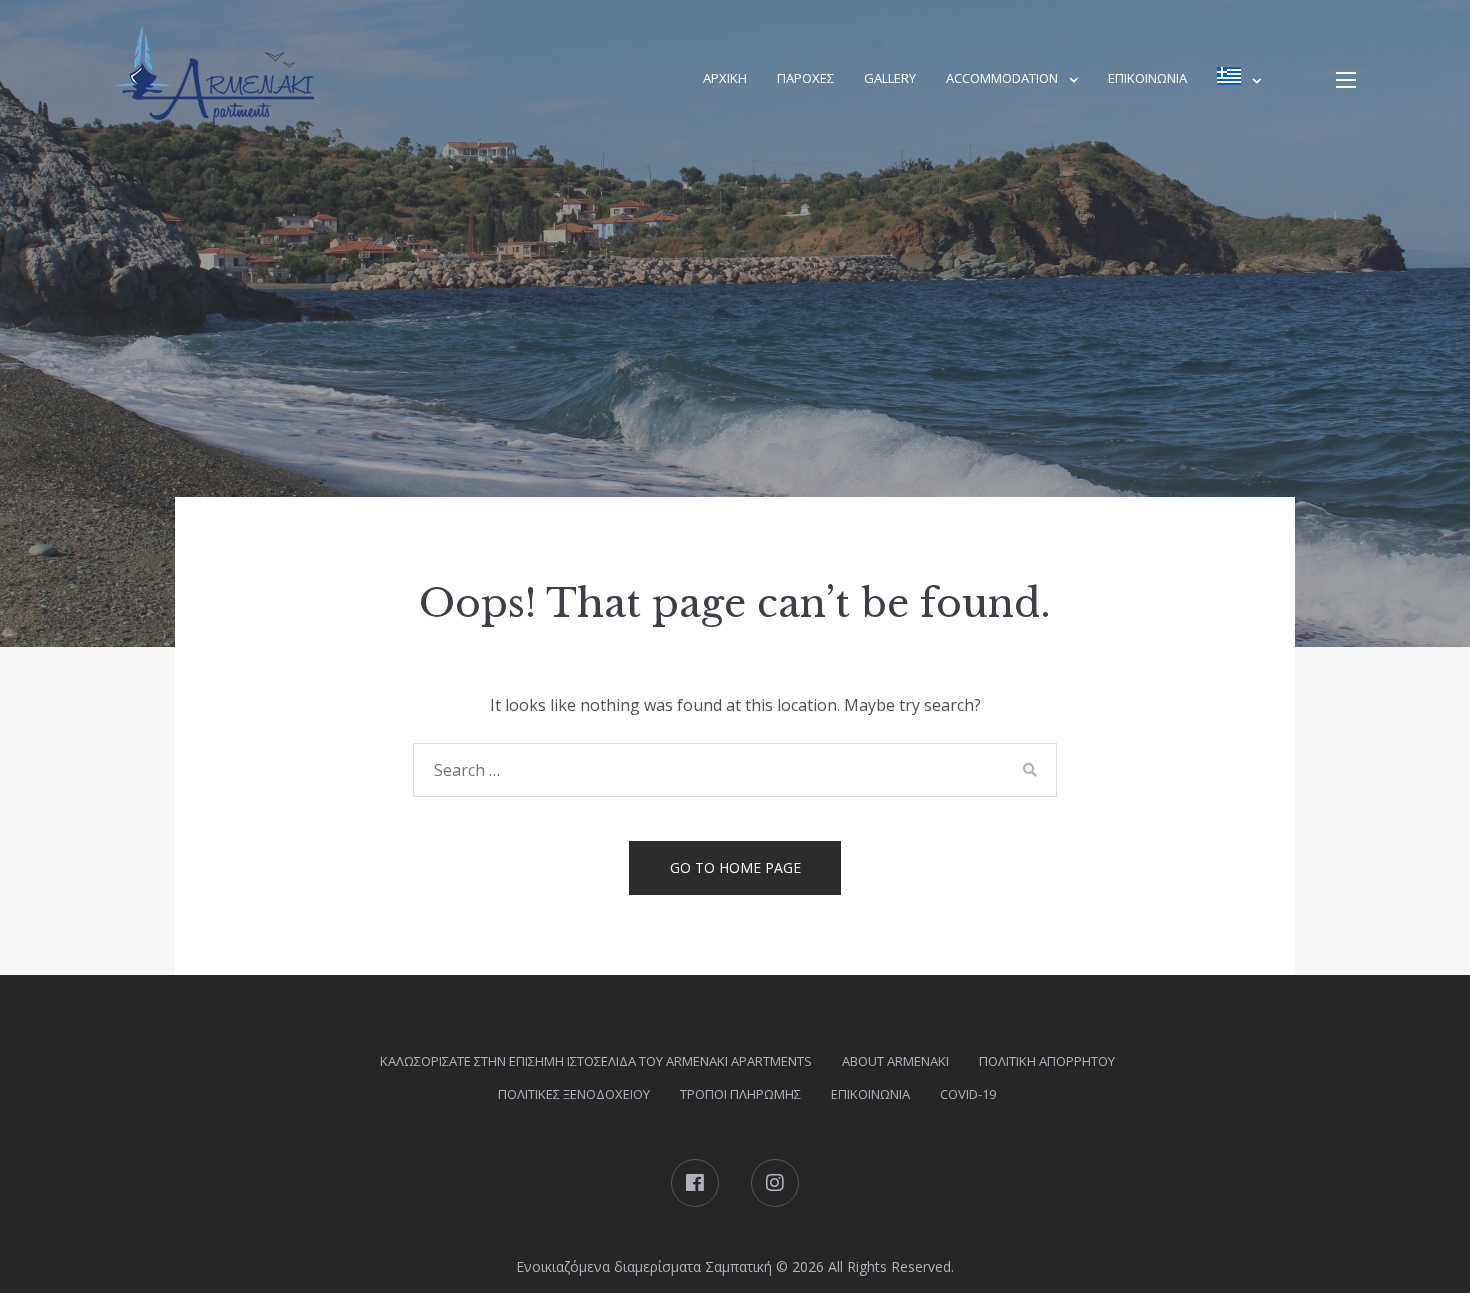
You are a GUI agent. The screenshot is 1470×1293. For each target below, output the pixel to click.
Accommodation (1002, 78)
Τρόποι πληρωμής (740, 1094)
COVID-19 (968, 1094)
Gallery (890, 78)
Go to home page (735, 867)
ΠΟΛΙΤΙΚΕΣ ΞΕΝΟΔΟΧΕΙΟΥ (574, 1094)
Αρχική (725, 78)
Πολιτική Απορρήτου (1047, 1061)
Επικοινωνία (1147, 78)
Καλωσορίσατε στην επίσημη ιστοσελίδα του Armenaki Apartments (596, 1061)
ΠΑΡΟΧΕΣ (805, 78)
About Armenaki (895, 1061)
